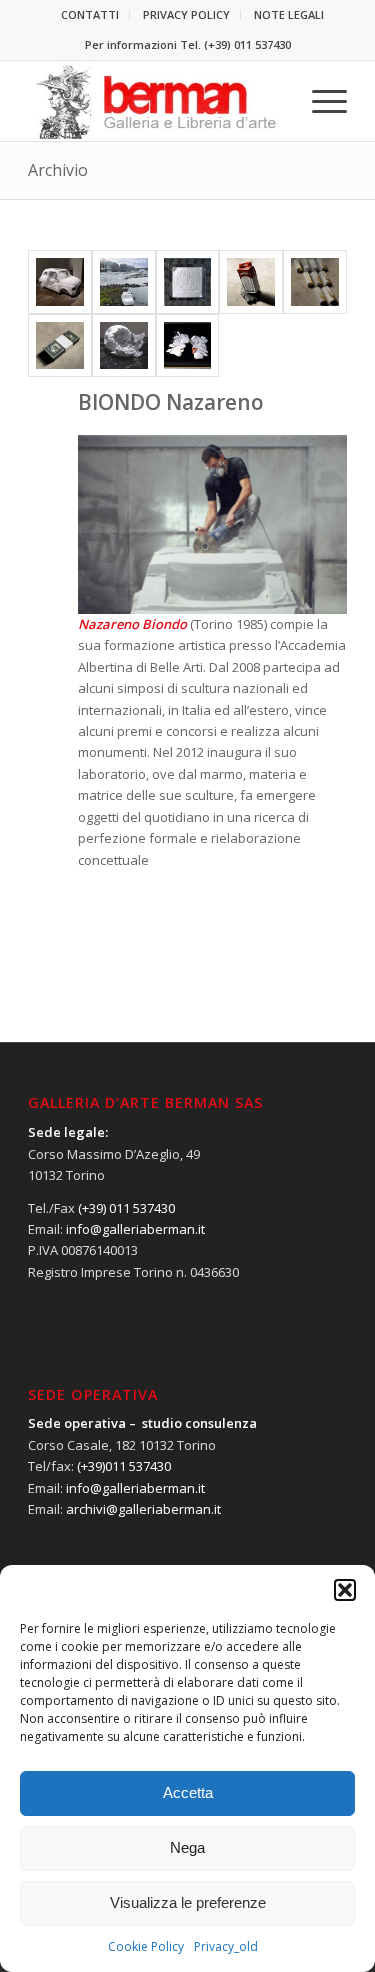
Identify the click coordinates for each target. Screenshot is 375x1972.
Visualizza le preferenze (188, 1902)
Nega (187, 1847)
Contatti (90, 14)
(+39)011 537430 (124, 1466)
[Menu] (319, 101)
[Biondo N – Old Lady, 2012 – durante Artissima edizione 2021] (124, 282)
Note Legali (289, 14)
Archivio (58, 170)
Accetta (188, 1792)
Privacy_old (226, 1946)
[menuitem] (90, 15)
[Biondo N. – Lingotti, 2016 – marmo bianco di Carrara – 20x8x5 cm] (315, 282)
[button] (345, 1590)
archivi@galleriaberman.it (143, 1509)
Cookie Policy (146, 1946)
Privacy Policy (186, 14)
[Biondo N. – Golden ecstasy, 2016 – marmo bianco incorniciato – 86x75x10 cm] (188, 346)
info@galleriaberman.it (135, 1229)
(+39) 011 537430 (247, 44)
